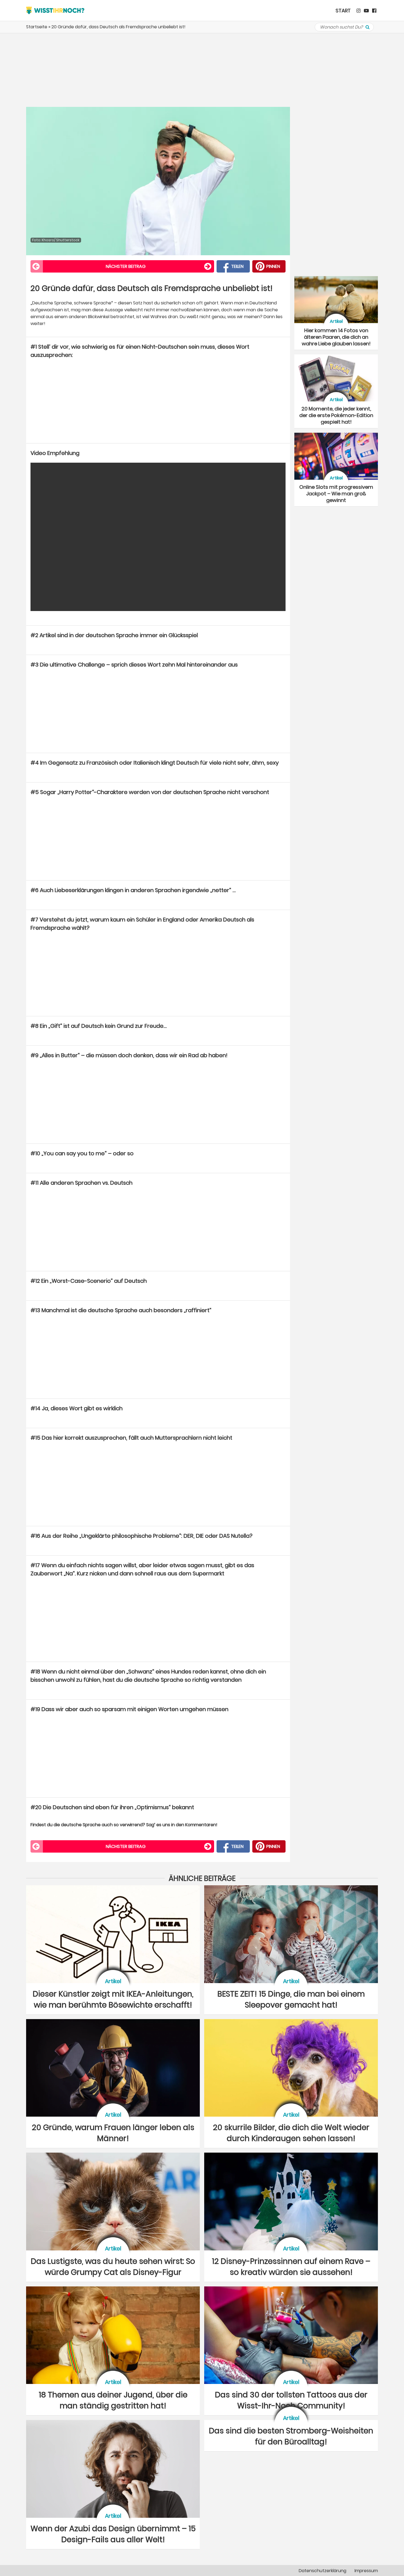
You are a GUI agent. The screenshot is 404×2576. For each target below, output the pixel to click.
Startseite (37, 27)
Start (343, 11)
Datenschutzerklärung (323, 2571)
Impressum (366, 2571)
